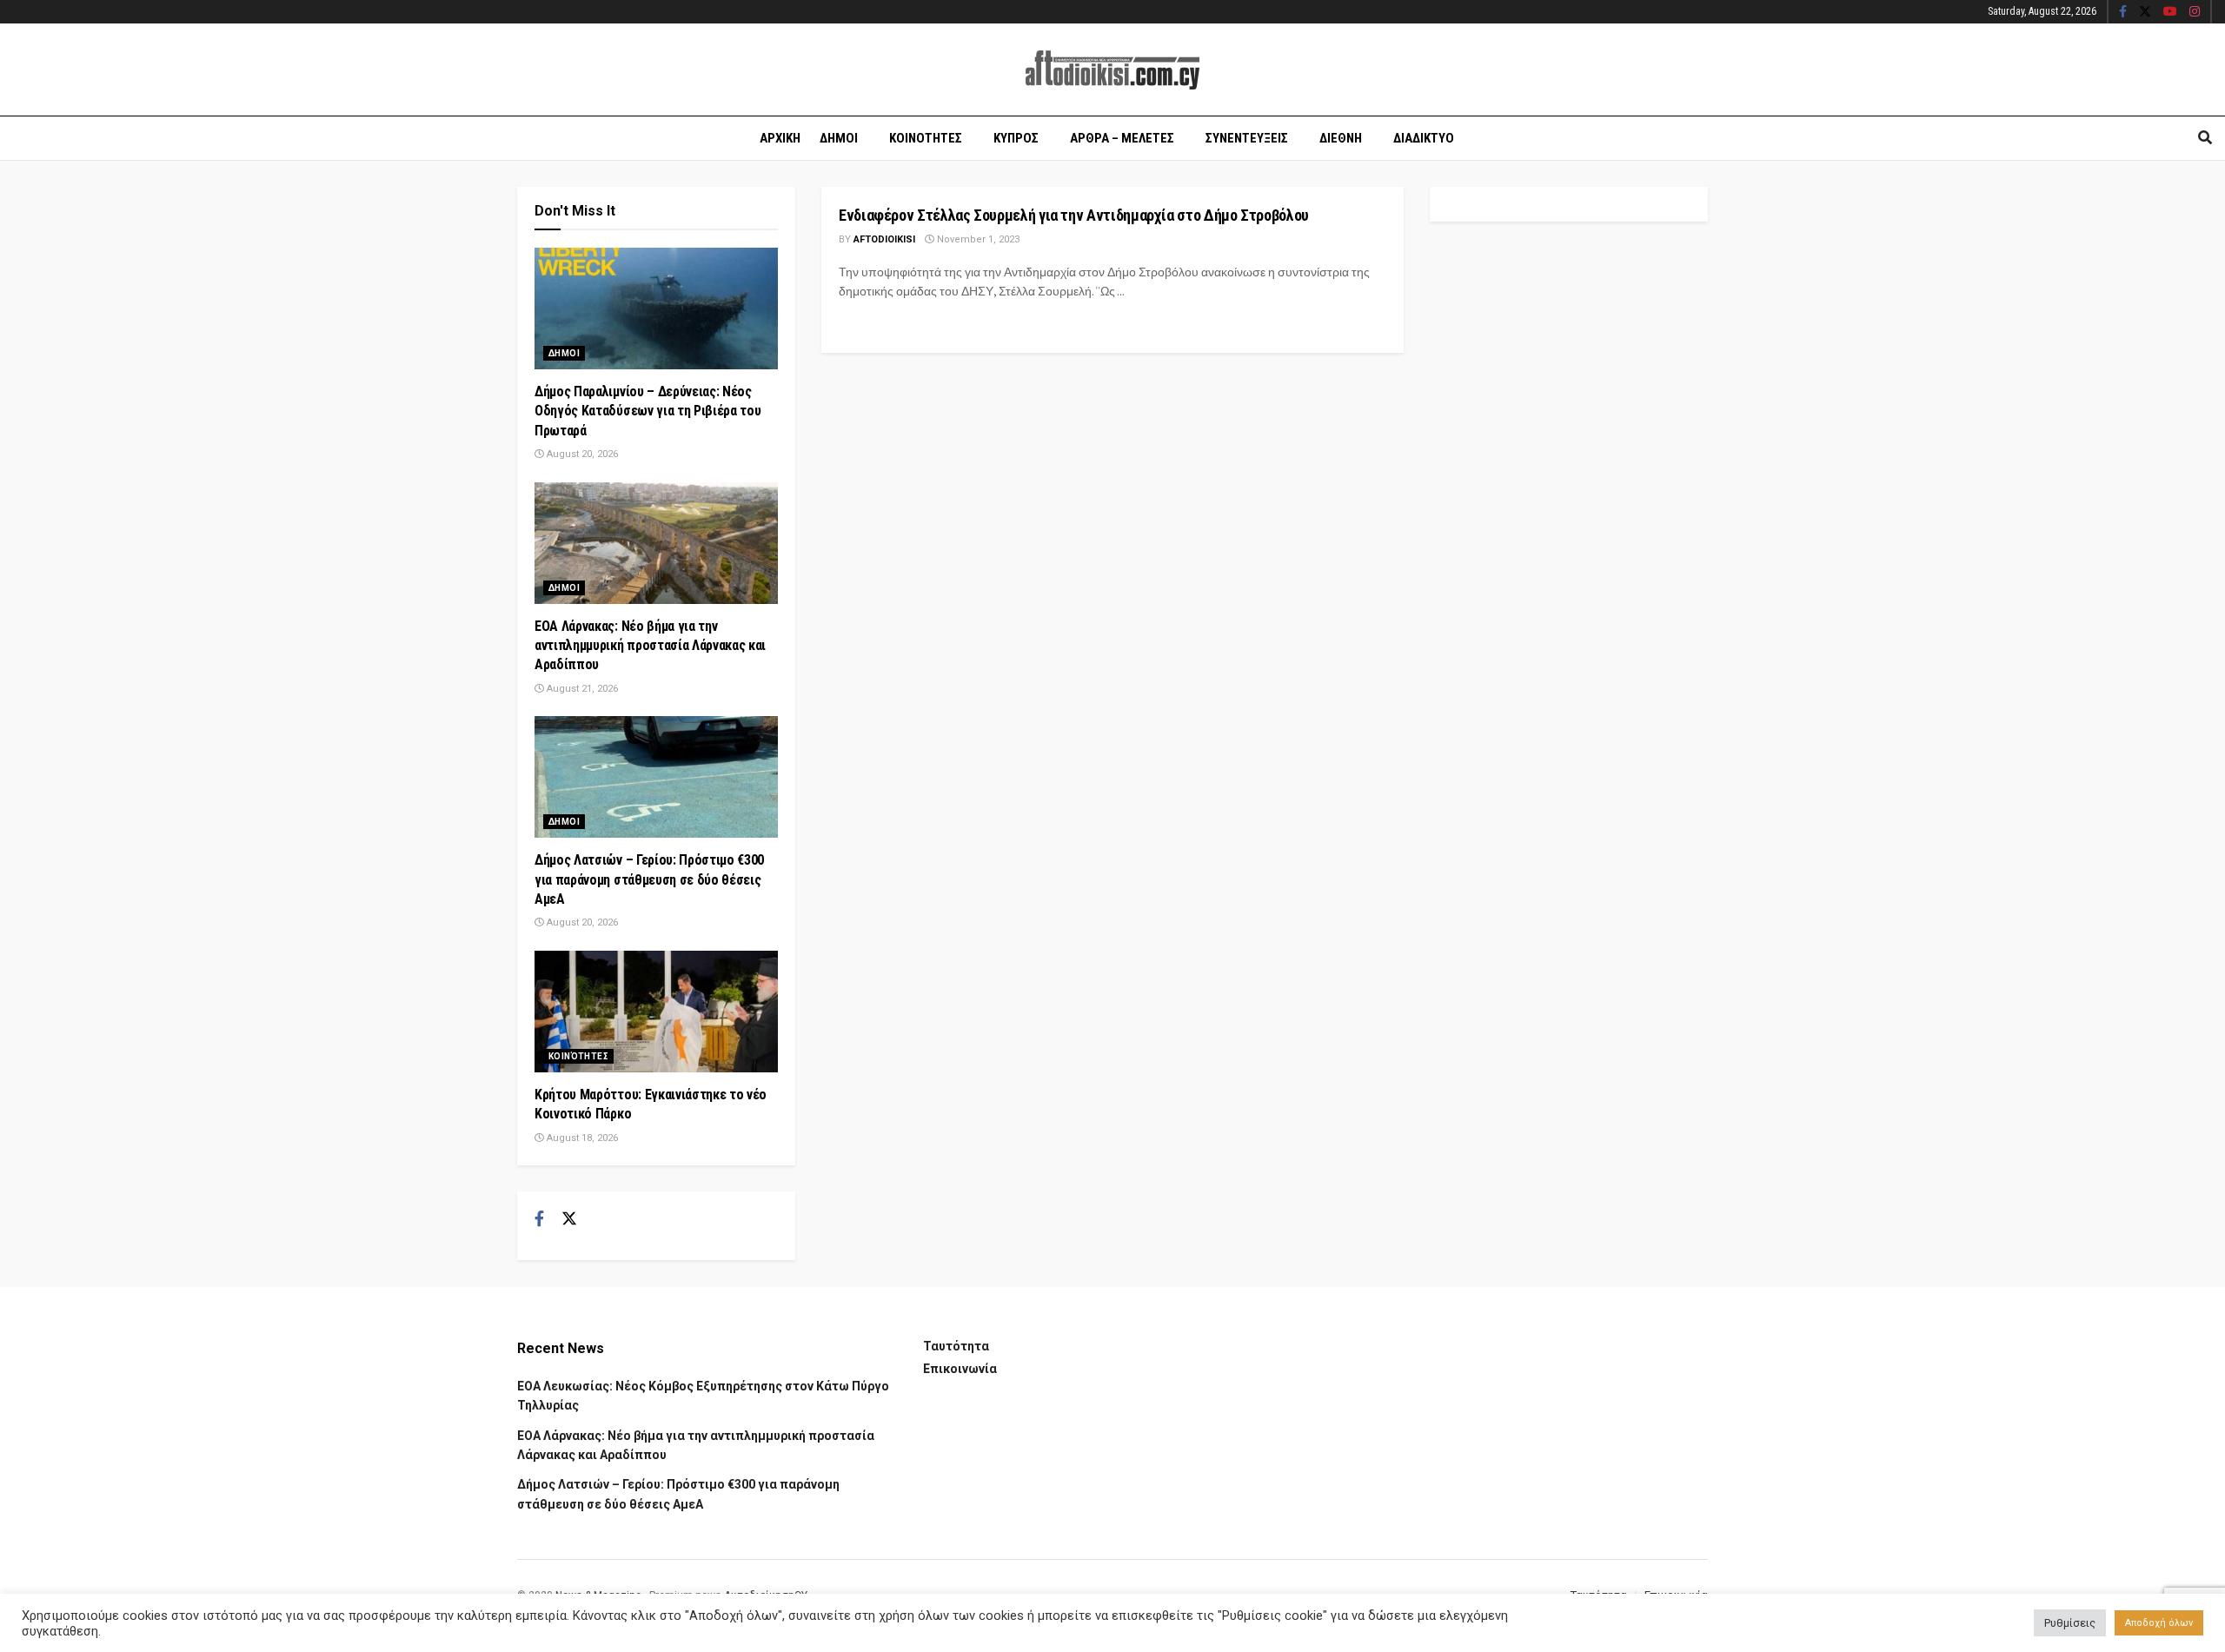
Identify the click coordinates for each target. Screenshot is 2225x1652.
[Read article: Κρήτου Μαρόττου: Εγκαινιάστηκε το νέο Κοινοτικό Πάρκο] (656, 1012)
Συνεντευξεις (1247, 138)
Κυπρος (1016, 138)
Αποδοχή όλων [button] (2159, 1623)
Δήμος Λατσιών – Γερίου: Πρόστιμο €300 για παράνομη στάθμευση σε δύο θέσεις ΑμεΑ (649, 879)
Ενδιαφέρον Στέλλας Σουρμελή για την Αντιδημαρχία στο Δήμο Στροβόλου (1074, 215)
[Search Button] (2205, 138)
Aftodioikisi (884, 239)
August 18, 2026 (581, 1138)
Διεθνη (1341, 138)
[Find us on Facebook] (2123, 12)
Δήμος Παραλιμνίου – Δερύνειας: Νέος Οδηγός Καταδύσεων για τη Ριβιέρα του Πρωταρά (648, 411)
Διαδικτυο (1424, 138)
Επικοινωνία (960, 1369)
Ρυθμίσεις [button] (2070, 1623)
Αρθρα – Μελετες (1122, 138)
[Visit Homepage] (1112, 70)
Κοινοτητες (926, 138)
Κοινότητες (578, 1056)
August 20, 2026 (581, 454)
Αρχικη (780, 138)
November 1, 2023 (977, 239)
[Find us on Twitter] (2145, 12)
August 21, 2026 (581, 689)
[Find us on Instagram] (2195, 12)
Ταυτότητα (956, 1346)
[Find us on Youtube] (2170, 12)
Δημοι (839, 138)
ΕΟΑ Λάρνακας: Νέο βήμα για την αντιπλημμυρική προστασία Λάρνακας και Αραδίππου (650, 646)
